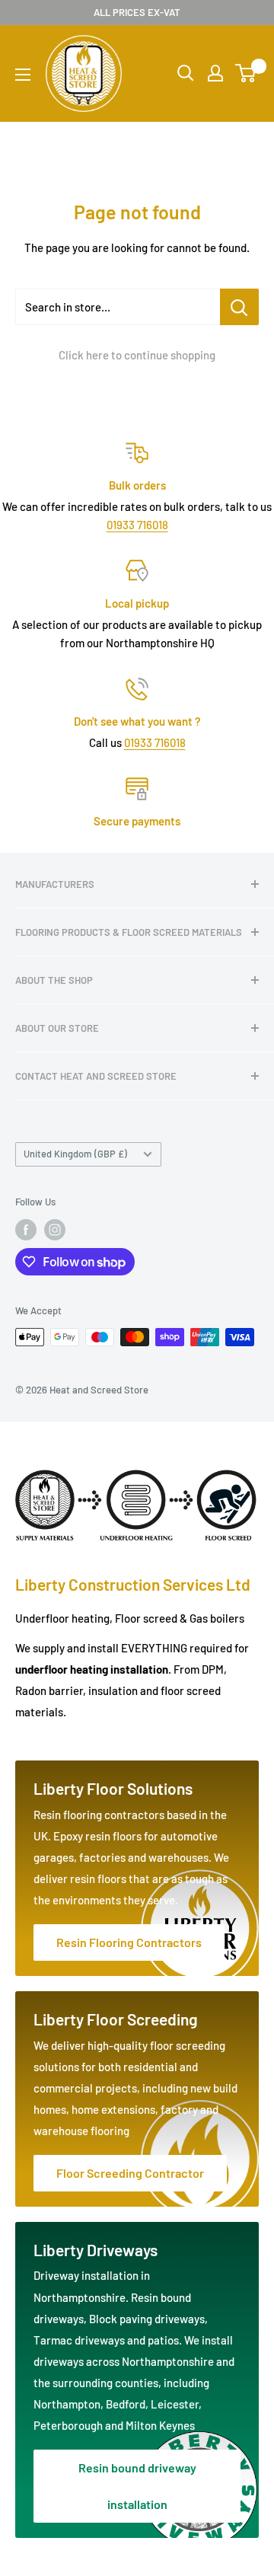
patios (163, 2340)
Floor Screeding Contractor (130, 2173)
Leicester (175, 2404)
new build (214, 2088)
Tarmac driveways (80, 2340)
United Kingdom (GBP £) (75, 1154)
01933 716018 (137, 525)
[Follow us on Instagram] (55, 1230)
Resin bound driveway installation (137, 2486)
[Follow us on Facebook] (26, 1230)
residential (151, 2067)
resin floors (99, 1879)
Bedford (126, 2404)
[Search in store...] (239, 307)
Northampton (67, 2404)
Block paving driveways (147, 2319)
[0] (246, 73)
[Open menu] (23, 75)
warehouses (178, 1857)
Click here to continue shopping (137, 355)
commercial (64, 2088)
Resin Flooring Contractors (129, 1942)
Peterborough (69, 2425)
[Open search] (186, 73)
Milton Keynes (160, 2425)
